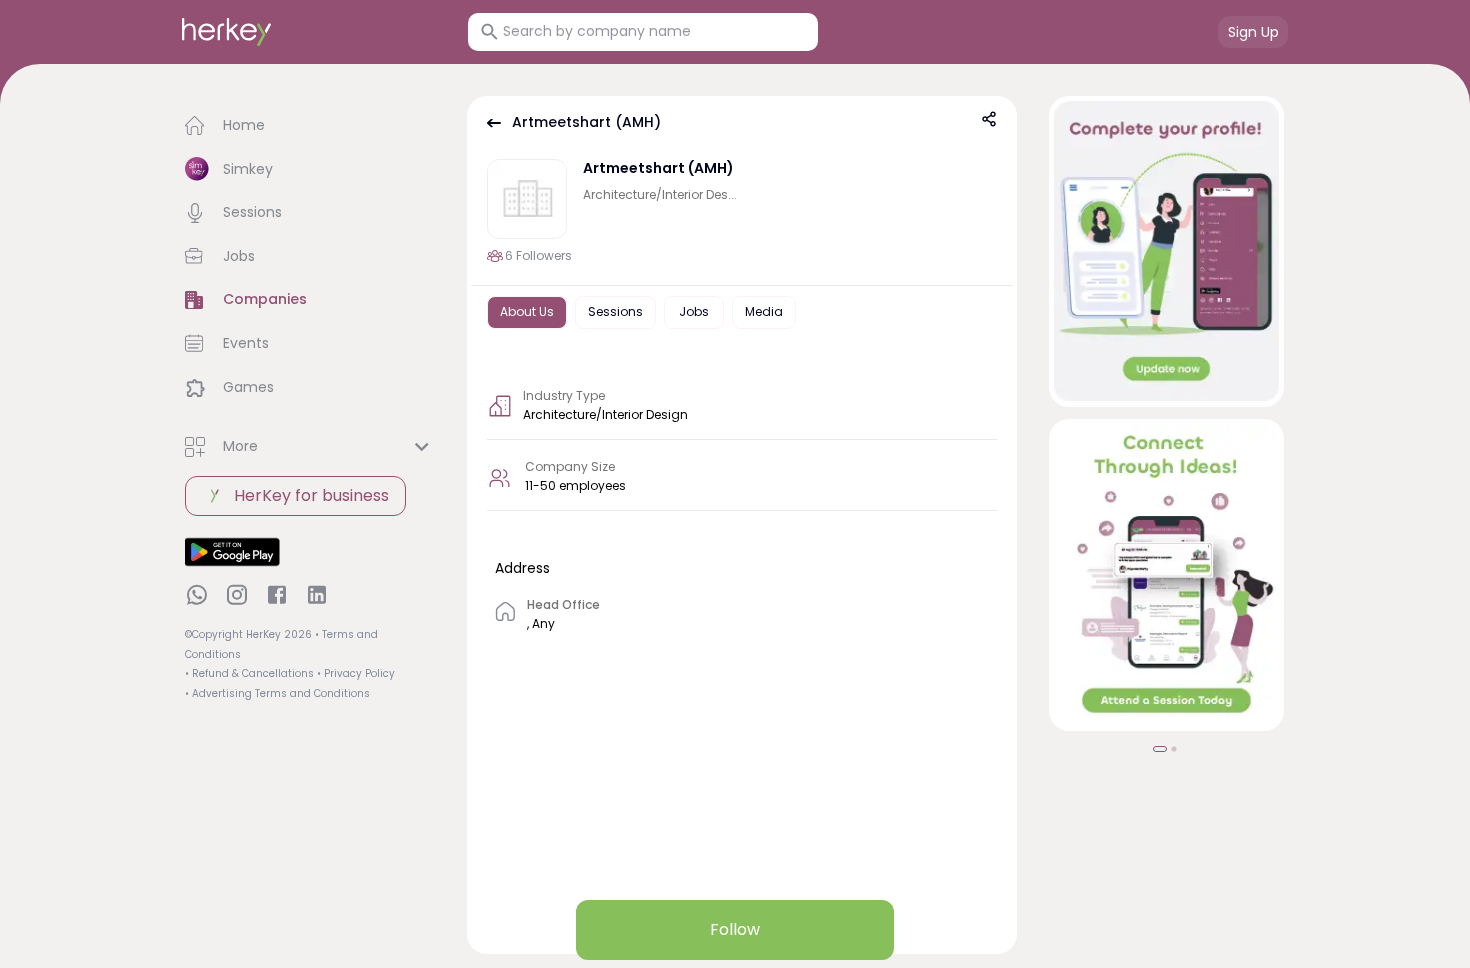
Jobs (694, 311)
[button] (310, 126)
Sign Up (1253, 32)
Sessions (615, 311)
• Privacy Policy (356, 673)
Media (764, 311)
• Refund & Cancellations (249, 673)
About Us (527, 311)
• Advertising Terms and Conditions (277, 693)
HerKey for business (311, 495)
